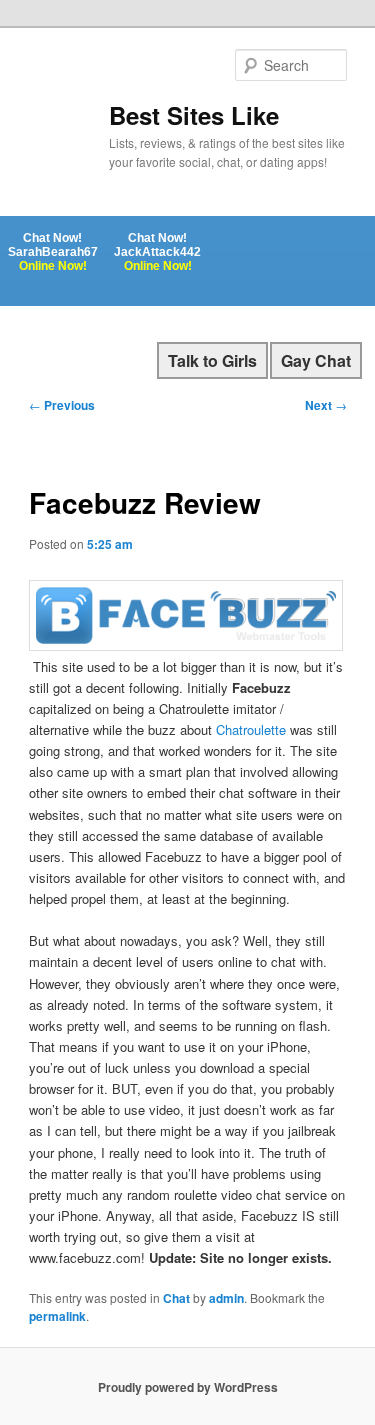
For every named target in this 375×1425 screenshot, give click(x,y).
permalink (57, 1316)
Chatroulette (251, 729)
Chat (176, 1298)
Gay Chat (316, 360)
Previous (62, 405)
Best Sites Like (194, 115)
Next (326, 405)
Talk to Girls (212, 360)
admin (226, 1298)
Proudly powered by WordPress (188, 1387)
